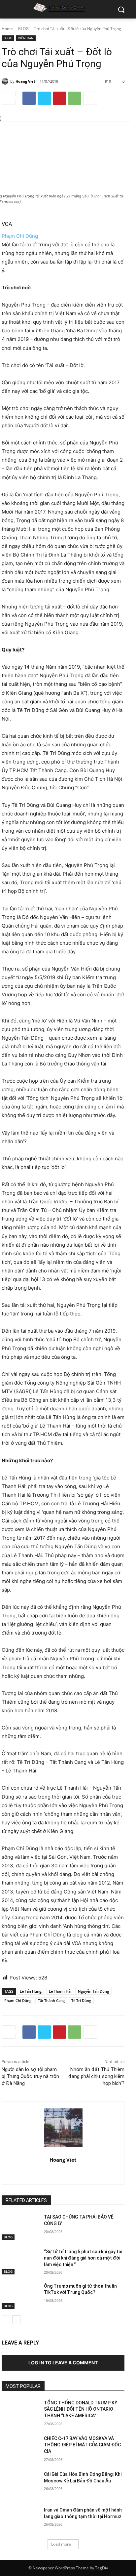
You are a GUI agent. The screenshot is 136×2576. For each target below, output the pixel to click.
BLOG (23, 29)
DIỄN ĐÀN (26, 38)
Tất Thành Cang (51, 2000)
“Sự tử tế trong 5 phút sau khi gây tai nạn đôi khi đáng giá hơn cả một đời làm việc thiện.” (83, 2258)
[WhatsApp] (75, 98)
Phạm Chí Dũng (20, 236)
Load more (61, 2544)
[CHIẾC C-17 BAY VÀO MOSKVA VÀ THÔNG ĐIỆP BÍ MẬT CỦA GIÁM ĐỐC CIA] (20, 2448)
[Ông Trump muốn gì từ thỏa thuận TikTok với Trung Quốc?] (20, 2296)
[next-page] (16, 2320)
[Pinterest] (59, 98)
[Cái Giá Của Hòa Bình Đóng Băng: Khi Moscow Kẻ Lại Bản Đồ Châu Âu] (20, 2484)
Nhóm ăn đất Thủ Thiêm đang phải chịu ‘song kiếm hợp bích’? (96, 2076)
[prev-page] (6, 2320)
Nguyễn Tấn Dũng (93, 1991)
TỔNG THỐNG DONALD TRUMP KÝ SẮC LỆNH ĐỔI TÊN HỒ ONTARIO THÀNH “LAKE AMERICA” (81, 2409)
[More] (90, 98)
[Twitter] (44, 98)
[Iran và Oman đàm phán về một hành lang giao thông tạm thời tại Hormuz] (20, 2520)
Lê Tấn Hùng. (31, 1991)
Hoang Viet (25, 81)
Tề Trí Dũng (81, 2000)
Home (7, 29)
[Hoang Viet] (6, 81)
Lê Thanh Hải (60, 1991)
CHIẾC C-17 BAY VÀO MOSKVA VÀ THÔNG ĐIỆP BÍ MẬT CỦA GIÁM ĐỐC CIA (82, 2445)
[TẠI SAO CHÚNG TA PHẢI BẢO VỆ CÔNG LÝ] (20, 2227)
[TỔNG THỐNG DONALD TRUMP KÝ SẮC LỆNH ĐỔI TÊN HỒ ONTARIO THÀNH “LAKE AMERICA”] (20, 2413)
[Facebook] (29, 98)
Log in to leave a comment (63, 2363)
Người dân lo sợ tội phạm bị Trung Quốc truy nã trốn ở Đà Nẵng (30, 2076)
